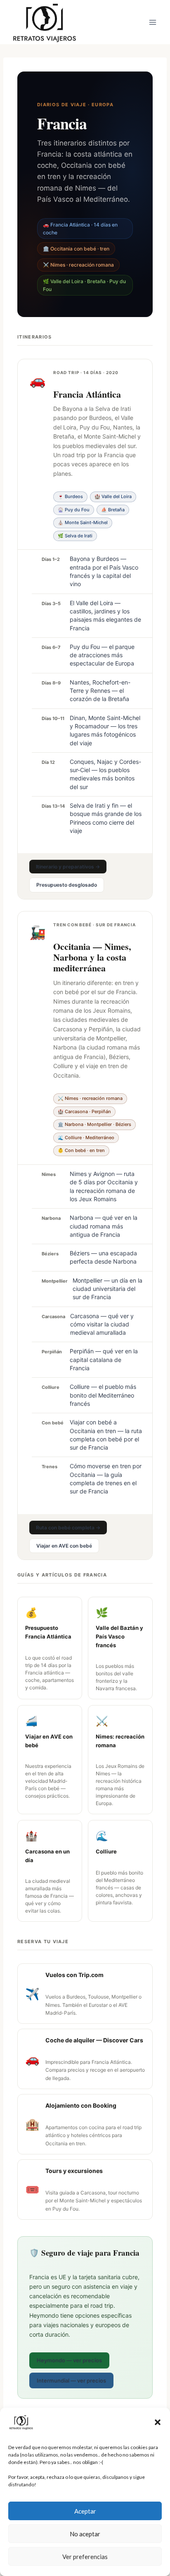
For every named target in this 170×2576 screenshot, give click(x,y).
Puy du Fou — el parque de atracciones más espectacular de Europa (102, 655)
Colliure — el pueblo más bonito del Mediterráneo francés (103, 1395)
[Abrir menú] (152, 22)
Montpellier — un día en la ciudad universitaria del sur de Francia (107, 1289)
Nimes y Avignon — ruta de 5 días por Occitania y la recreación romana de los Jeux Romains (104, 1186)
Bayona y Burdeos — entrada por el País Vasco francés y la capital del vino (104, 571)
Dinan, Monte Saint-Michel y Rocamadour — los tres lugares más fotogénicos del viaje (105, 730)
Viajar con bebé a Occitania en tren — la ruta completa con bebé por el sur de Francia (106, 1435)
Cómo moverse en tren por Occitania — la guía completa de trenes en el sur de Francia (106, 1479)
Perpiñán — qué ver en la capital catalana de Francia (104, 1360)
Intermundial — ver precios (71, 2380)
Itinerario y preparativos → (68, 867)
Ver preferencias (85, 2557)
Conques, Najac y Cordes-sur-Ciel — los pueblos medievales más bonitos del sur (105, 774)
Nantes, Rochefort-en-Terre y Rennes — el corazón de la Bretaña (100, 691)
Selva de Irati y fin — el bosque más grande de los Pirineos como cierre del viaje (106, 818)
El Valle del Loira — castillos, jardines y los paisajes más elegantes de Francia (105, 615)
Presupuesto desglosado (67, 885)
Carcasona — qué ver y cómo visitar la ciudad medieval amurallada (102, 1324)
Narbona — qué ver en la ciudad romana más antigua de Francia (104, 1226)
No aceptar (85, 2534)
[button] (158, 2422)
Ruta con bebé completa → (68, 1528)
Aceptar (85, 2511)
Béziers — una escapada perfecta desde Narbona (103, 1257)
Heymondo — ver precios (69, 2360)
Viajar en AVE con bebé (64, 1546)
